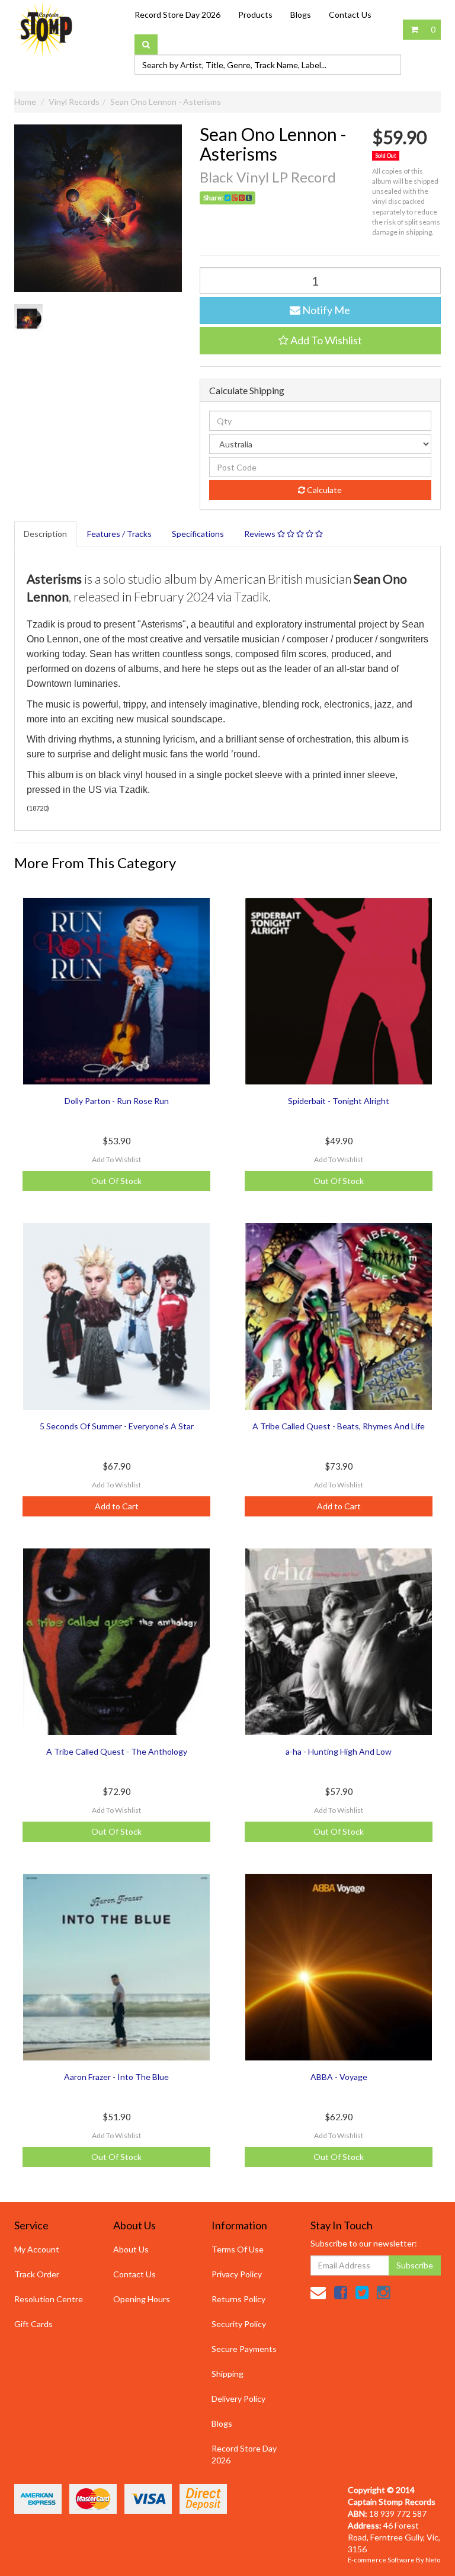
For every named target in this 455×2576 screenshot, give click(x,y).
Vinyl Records (74, 102)
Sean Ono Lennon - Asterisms (166, 102)
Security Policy (239, 2324)
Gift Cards (33, 2324)
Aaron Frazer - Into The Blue (116, 2077)
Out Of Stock (116, 1181)
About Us (131, 2249)
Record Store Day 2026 (177, 15)
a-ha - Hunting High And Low (339, 1751)
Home (25, 102)
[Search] (146, 44)
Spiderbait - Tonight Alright (339, 1101)
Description (45, 534)
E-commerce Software (381, 2560)
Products (255, 15)
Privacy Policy (237, 2274)
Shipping (227, 2374)
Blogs (301, 15)
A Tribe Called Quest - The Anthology (117, 1751)
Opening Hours (142, 2299)
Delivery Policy (238, 2399)
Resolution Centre (49, 2299)
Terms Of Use (238, 2249)
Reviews (261, 534)
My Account (37, 2249)
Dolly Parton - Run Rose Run (117, 1101)
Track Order (37, 2274)
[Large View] (28, 318)
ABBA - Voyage (339, 2077)
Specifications (198, 534)
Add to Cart (117, 1506)
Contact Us (350, 15)
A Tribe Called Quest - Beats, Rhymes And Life (339, 1426)
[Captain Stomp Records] (44, 29)
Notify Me (325, 310)
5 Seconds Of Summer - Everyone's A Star (117, 1426)
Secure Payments (244, 2349)
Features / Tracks (119, 534)
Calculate (323, 490)
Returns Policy (238, 2299)
